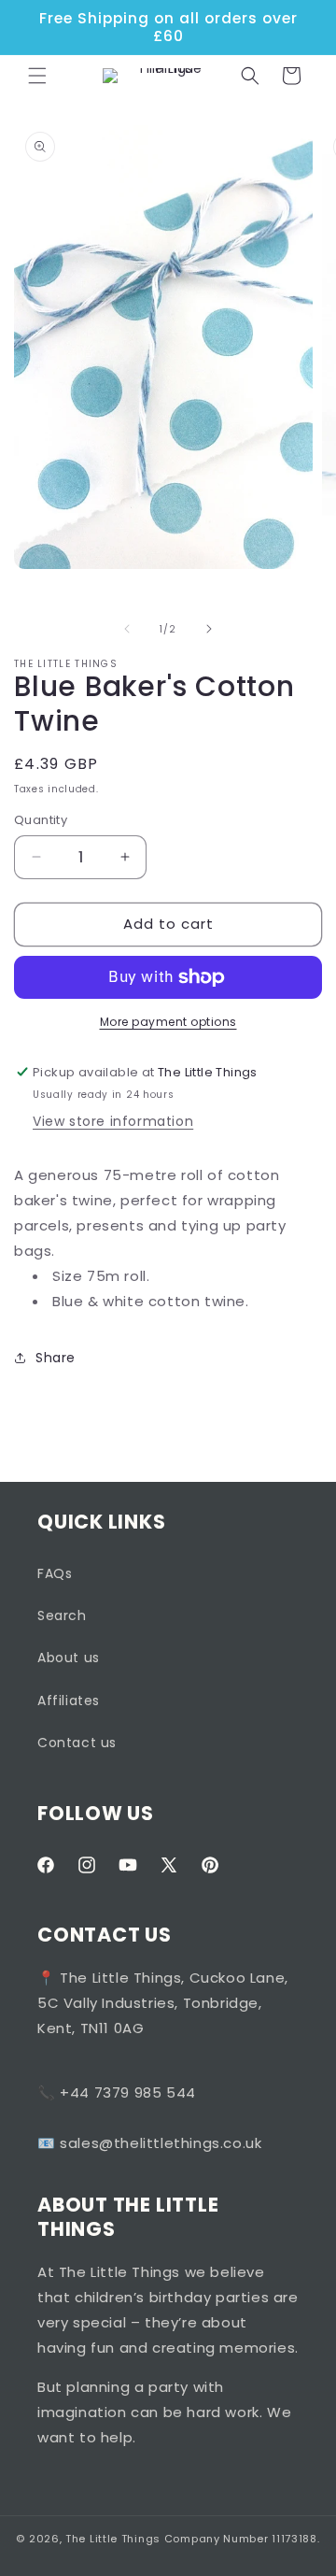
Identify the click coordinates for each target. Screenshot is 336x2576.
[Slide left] (127, 629)
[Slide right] (209, 629)
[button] (37, 76)
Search (62, 1615)
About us (69, 1658)
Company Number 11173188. (242, 2539)
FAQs (55, 1573)
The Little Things (113, 2539)
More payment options (168, 1022)
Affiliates (69, 1701)
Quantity (41, 820)
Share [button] (56, 1358)
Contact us (77, 1743)
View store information (113, 1121)
